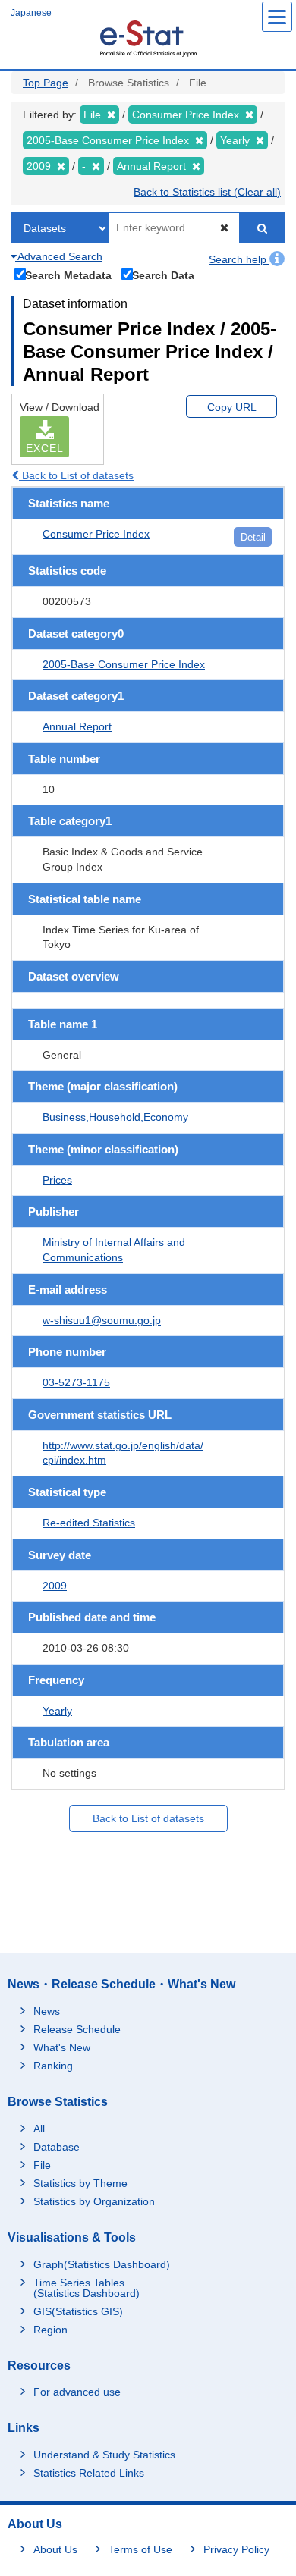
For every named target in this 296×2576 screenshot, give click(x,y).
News (47, 2011)
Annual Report (77, 726)
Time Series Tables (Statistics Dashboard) (87, 2288)
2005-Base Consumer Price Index (124, 664)
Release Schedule (77, 2029)
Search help (239, 259)
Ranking (53, 2066)
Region (50, 2330)
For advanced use (77, 2392)
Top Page (46, 83)
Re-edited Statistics (89, 1523)
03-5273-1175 (76, 1382)
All (39, 2129)
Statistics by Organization (94, 2201)
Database (57, 2147)
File (42, 2165)
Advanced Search (59, 256)
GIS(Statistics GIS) (78, 2311)
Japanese (31, 13)
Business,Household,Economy (115, 1117)
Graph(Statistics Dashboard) (102, 2264)
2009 (55, 1586)
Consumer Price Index (96, 534)
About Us (55, 2549)
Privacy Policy (236, 2549)
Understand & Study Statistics (104, 2455)
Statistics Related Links (89, 2473)
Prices (57, 1180)
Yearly (57, 1711)
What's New (62, 2047)
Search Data (163, 275)
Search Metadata (68, 275)
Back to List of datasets (76, 475)
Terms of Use (140, 2549)
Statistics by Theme (80, 2183)
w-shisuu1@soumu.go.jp (102, 1320)
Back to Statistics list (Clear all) (207, 192)
